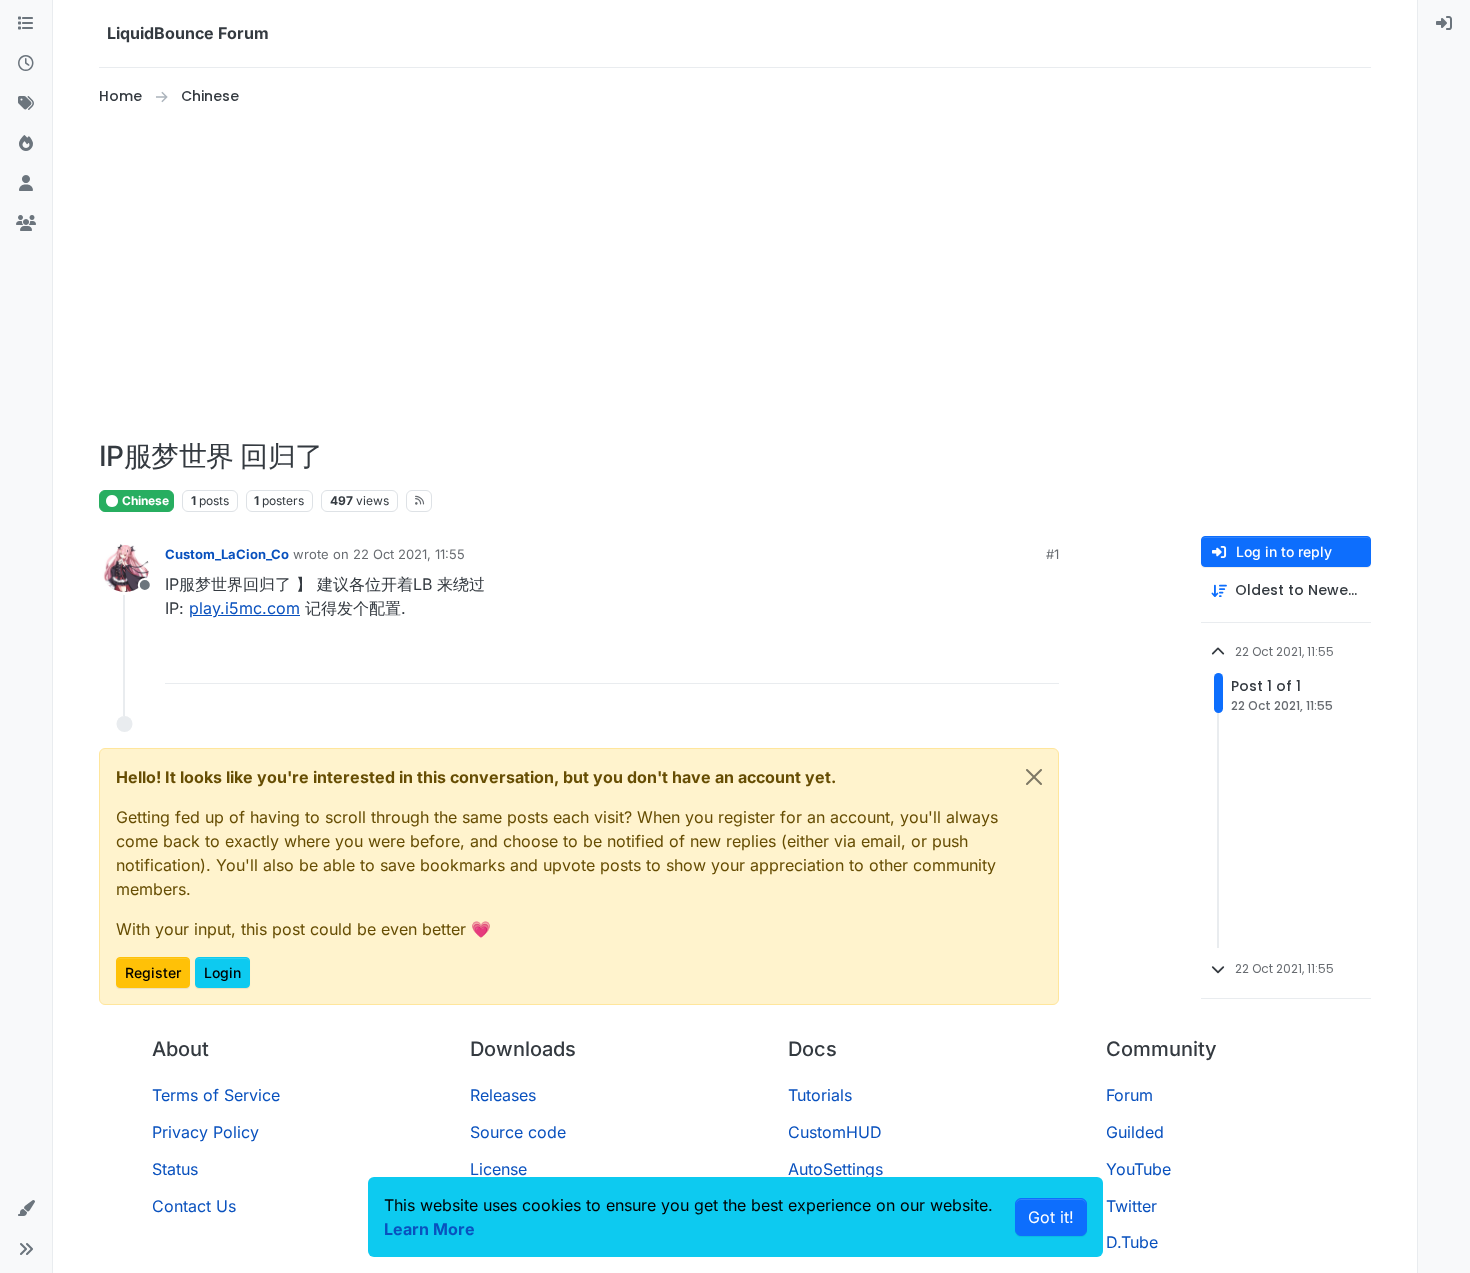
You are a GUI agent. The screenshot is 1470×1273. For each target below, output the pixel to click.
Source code (518, 1132)
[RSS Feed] (419, 501)
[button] (26, 1209)
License (498, 1169)
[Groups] (26, 224)
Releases (503, 1095)
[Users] (26, 184)
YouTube (1138, 1169)
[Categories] (26, 24)
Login (222, 972)
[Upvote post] (1007, 659)
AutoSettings (835, 1169)
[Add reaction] (969, 659)
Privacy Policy (205, 1132)
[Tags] (26, 104)
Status (175, 1169)
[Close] (1034, 777)
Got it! (1051, 1217)
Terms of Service (216, 1095)
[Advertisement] (735, 274)
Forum (1129, 1095)
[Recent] (26, 64)
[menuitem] (1444, 24)
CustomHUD (835, 1132)
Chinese (144, 500)
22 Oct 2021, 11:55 (409, 554)
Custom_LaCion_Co (227, 554)
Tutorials (820, 1095)
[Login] (1444, 24)
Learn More (429, 1229)
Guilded (1135, 1132)
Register (153, 972)
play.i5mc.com (244, 608)
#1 (1052, 554)
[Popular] (26, 144)
